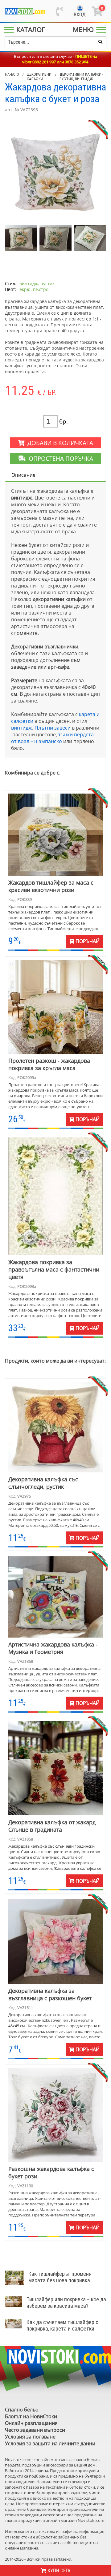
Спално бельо (22, 2410)
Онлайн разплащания (31, 2423)
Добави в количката (59, 443)
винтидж (22, 728)
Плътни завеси (53, 728)
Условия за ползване (30, 2437)
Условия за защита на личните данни (50, 2443)
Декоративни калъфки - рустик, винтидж (81, 77)
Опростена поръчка (59, 458)
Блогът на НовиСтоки (31, 2416)
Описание (23, 475)
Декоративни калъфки (39, 77)
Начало (12, 74)
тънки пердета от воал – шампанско (52, 738)
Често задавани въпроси (35, 2430)
